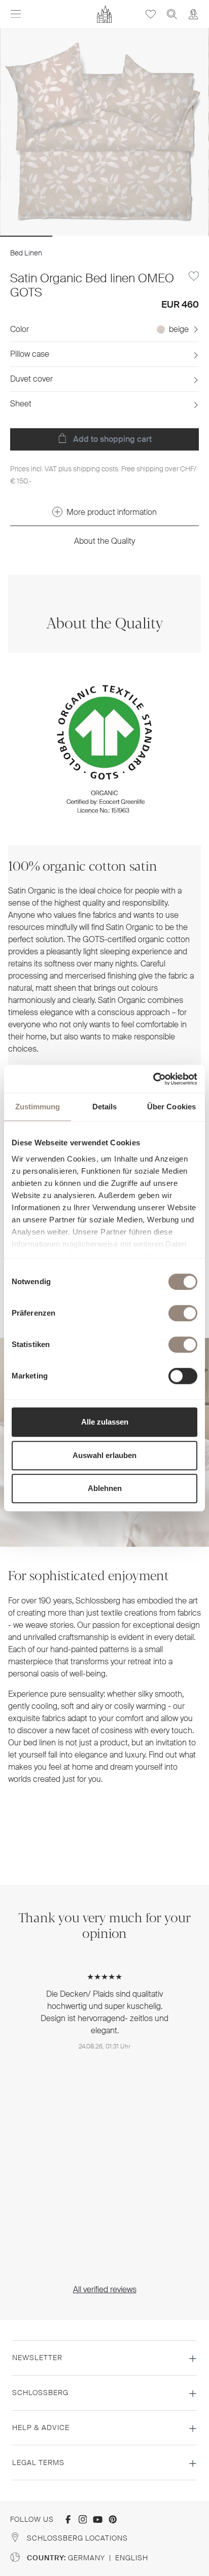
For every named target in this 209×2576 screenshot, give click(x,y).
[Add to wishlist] (194, 276)
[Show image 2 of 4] (78, 236)
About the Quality (104, 541)
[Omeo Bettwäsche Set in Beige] (104, 132)
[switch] (183, 1313)
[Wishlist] (151, 14)
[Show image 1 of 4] (26, 236)
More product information (112, 512)
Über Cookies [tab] (171, 1107)
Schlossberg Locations (77, 2538)
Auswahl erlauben (104, 1455)
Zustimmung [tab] (38, 1107)
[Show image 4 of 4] (183, 236)
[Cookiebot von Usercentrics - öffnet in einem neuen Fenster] (153, 1079)
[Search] (172, 14)
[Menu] (16, 14)
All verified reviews (105, 2289)
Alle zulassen (105, 1422)
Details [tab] (105, 1107)
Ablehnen (105, 1488)
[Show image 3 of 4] (131, 236)
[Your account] (193, 14)
